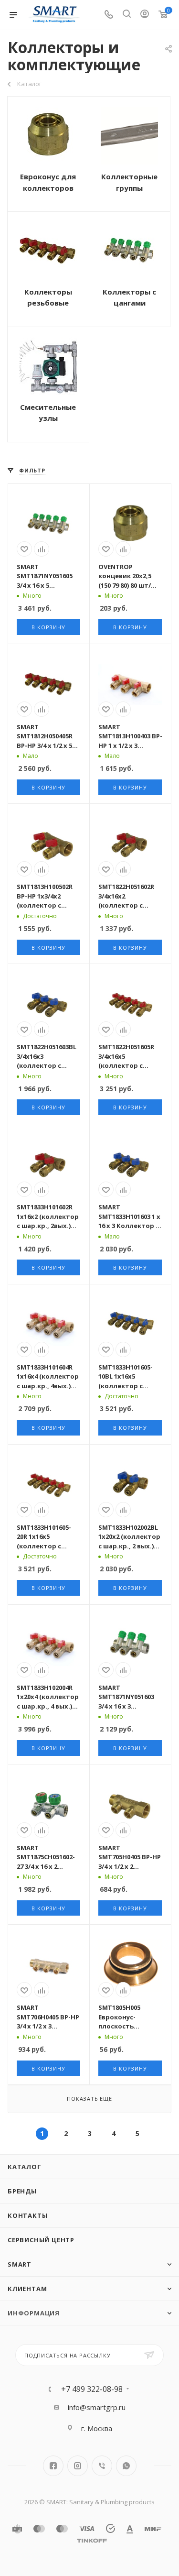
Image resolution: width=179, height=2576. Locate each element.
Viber (102, 2466)
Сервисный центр (41, 2240)
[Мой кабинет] (145, 15)
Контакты (27, 2215)
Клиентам (27, 2289)
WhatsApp (126, 2466)
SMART (20, 2264)
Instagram (78, 2466)
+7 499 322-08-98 (92, 2389)
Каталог (25, 2167)
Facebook (53, 2466)
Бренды (22, 2191)
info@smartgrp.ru (97, 2407)
